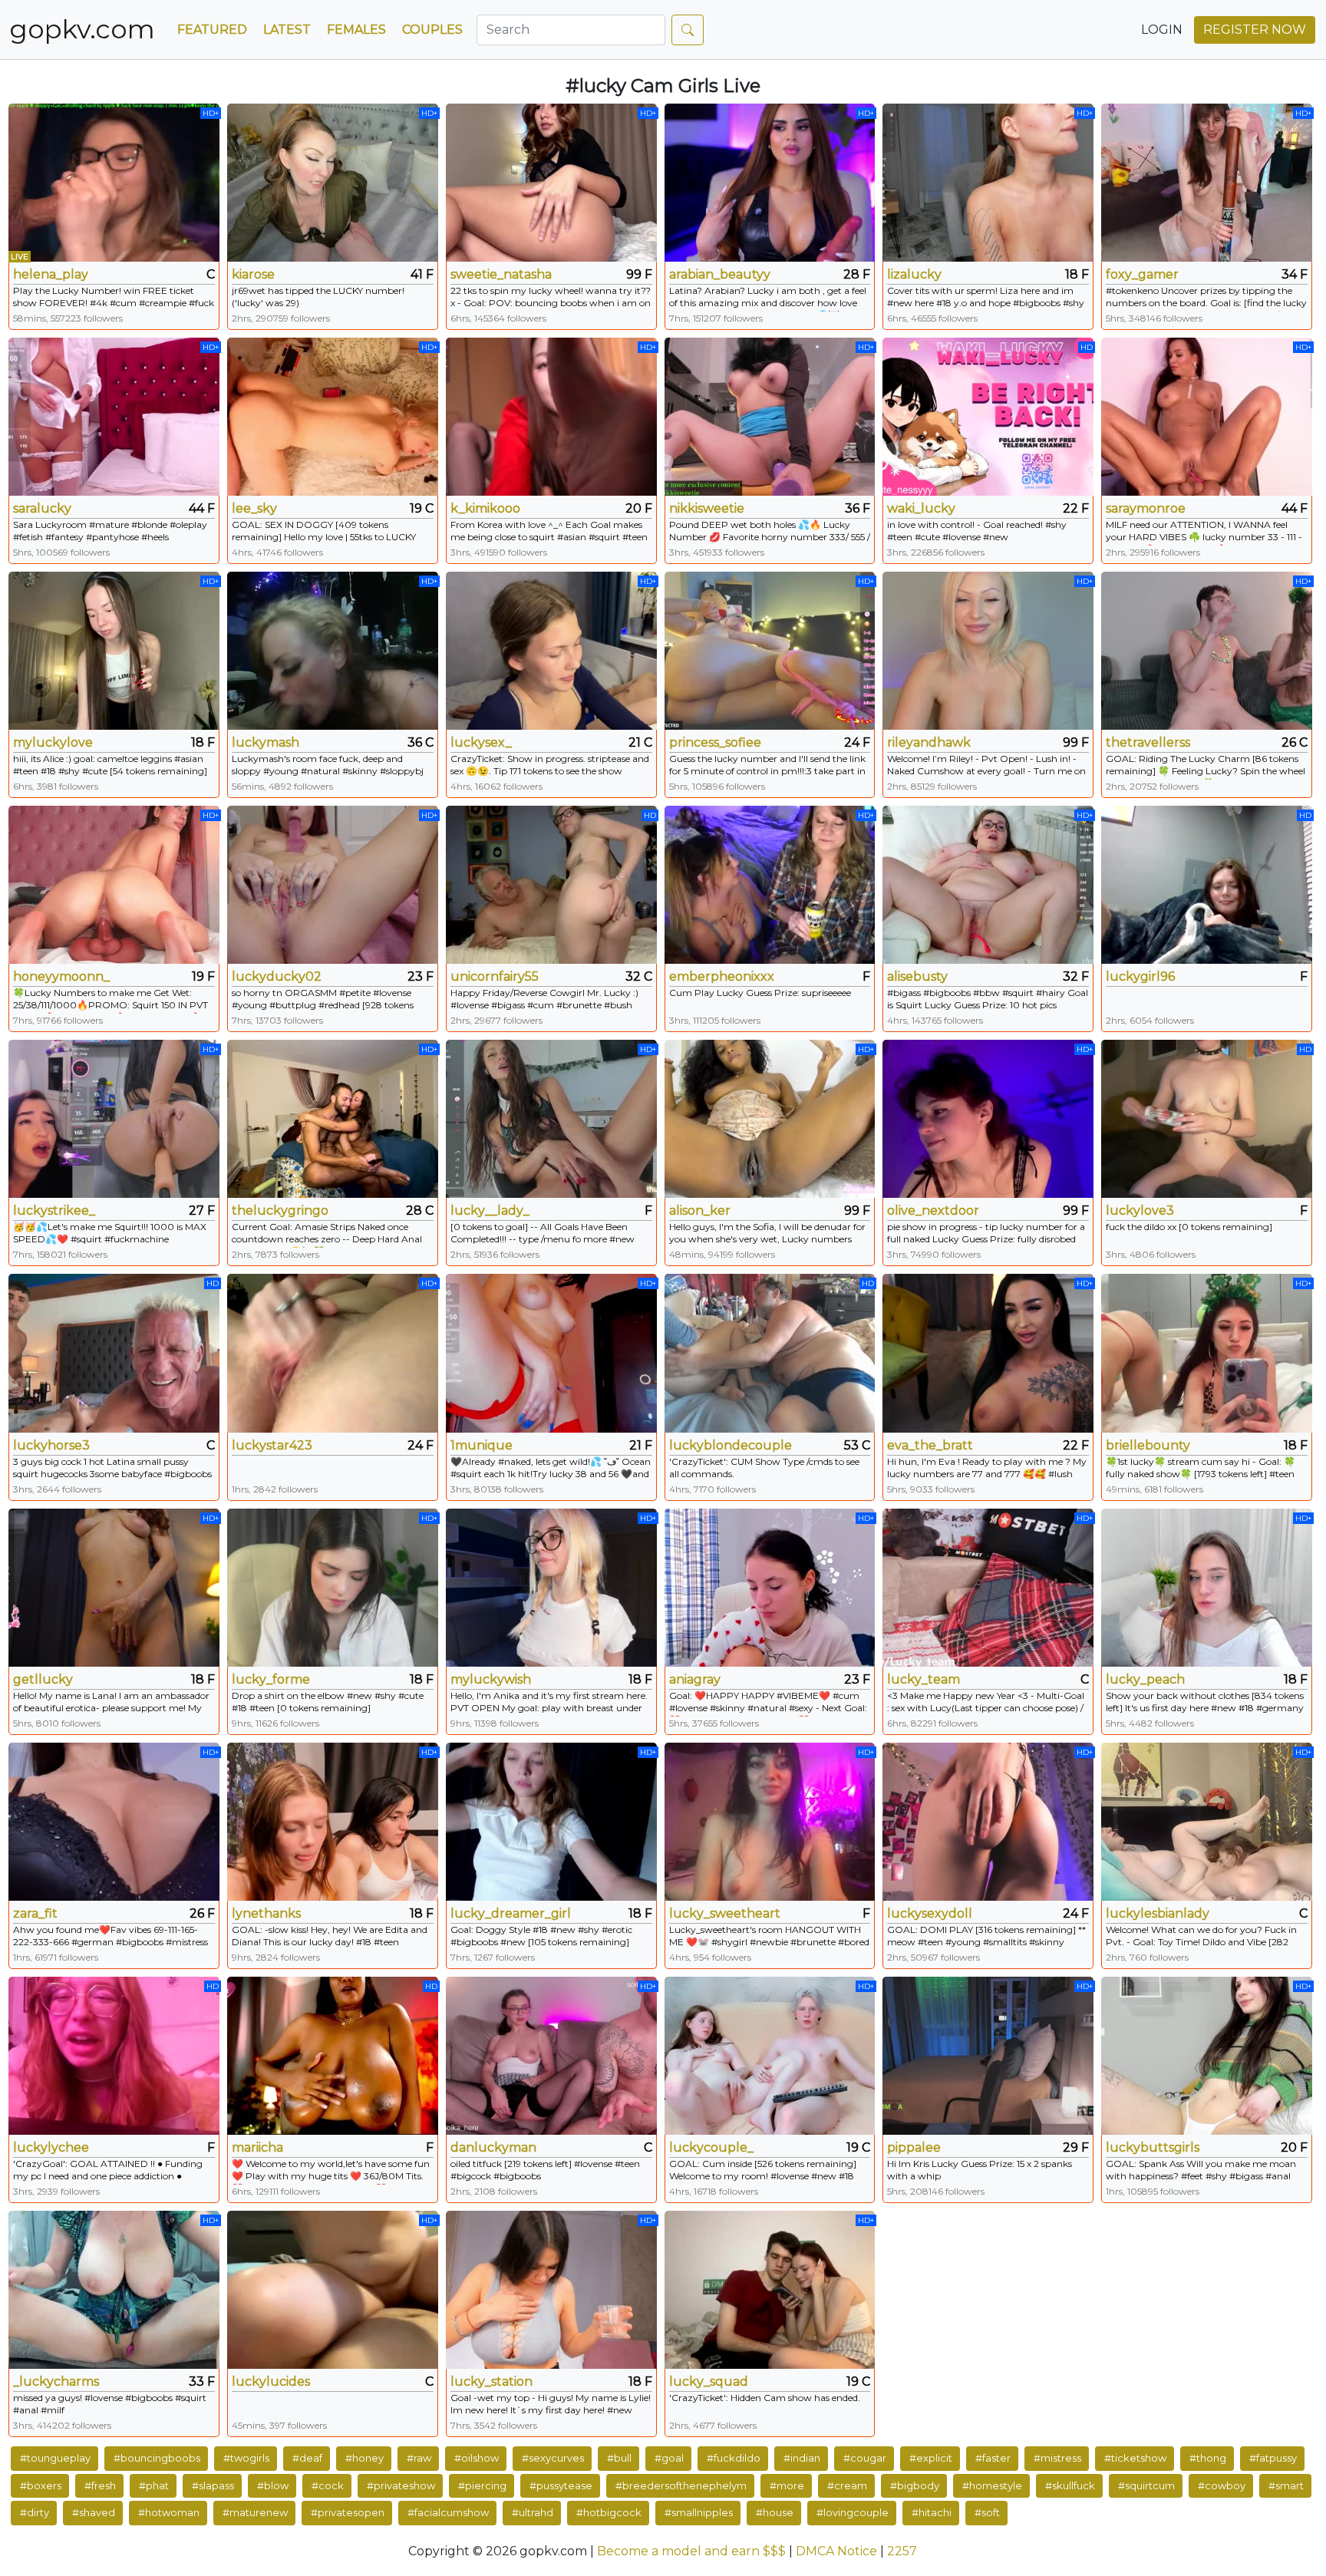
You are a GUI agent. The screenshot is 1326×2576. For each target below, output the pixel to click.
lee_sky (254, 508)
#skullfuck (1070, 2485)
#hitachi (932, 2512)
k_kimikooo (485, 508)
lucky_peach (1145, 1679)
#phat (154, 2485)
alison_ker (700, 1210)
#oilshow (477, 2458)
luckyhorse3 (51, 1445)
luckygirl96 (1140, 976)
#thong (1208, 2458)
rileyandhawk (929, 742)
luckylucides (271, 2381)
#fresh (100, 2485)
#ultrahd (533, 2512)
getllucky (43, 1679)
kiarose (253, 274)
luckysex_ (481, 742)
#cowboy (1222, 2485)
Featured (212, 30)
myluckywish (491, 1679)
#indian (802, 2458)
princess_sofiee (715, 742)
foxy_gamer (1142, 274)
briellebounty (1148, 1445)
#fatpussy (1273, 2458)
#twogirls (246, 2458)
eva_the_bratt (930, 1445)
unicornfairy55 (495, 976)
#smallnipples (699, 2512)
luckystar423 (272, 1445)
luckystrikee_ (54, 1210)
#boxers (41, 2485)
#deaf (307, 2458)
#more (787, 2485)
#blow (273, 2485)
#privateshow (401, 2485)
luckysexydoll (930, 1913)
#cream (847, 2485)
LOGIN (1162, 30)
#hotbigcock (609, 2512)
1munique (482, 1445)
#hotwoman (169, 2512)
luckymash (266, 742)
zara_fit (35, 1913)
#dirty (35, 2512)
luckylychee (51, 2147)
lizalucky (914, 274)
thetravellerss (1148, 742)
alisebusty (917, 976)
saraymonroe (1146, 508)
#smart (1286, 2485)
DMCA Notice (836, 2551)
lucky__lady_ (490, 1210)
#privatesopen (348, 2512)
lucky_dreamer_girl (511, 1913)
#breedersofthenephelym (681, 2485)
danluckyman (493, 2147)
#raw (419, 2458)
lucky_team (924, 1679)
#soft (987, 2512)
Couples (432, 30)
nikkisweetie (707, 508)
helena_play (51, 274)
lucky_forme (271, 1679)
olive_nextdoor (933, 1210)
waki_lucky (921, 508)
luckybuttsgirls (1153, 2147)
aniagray (695, 1679)
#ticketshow (1135, 2458)
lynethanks (266, 1913)
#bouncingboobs (157, 2458)
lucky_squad (709, 2381)
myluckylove (53, 742)
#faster (993, 2458)
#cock (328, 2485)
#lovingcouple (853, 2512)
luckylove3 (1140, 1210)
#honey (364, 2458)
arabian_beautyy (720, 274)
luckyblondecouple (731, 1445)
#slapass (213, 2485)
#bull (619, 2458)
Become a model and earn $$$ (691, 2551)
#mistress (1057, 2458)
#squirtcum (1146, 2485)
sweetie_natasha (501, 274)
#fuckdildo (734, 2458)
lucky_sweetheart (725, 1913)
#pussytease (561, 2485)
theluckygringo (280, 1210)
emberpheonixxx (722, 976)
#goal (669, 2458)
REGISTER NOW (1255, 30)
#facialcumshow (448, 2512)
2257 (902, 2551)
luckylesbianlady (1158, 1913)
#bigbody (915, 2485)
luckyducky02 (277, 976)
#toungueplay (55, 2458)
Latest (287, 30)
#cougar (865, 2458)
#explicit (931, 2458)
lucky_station (491, 2381)
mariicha (257, 2147)
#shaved (94, 2512)
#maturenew (255, 2512)
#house (775, 2512)
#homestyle (992, 2485)
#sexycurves (553, 2458)
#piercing (482, 2485)
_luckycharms (56, 2381)
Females (356, 30)
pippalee (914, 2147)
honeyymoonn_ (61, 976)
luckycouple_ (711, 2147)
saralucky (42, 508)
